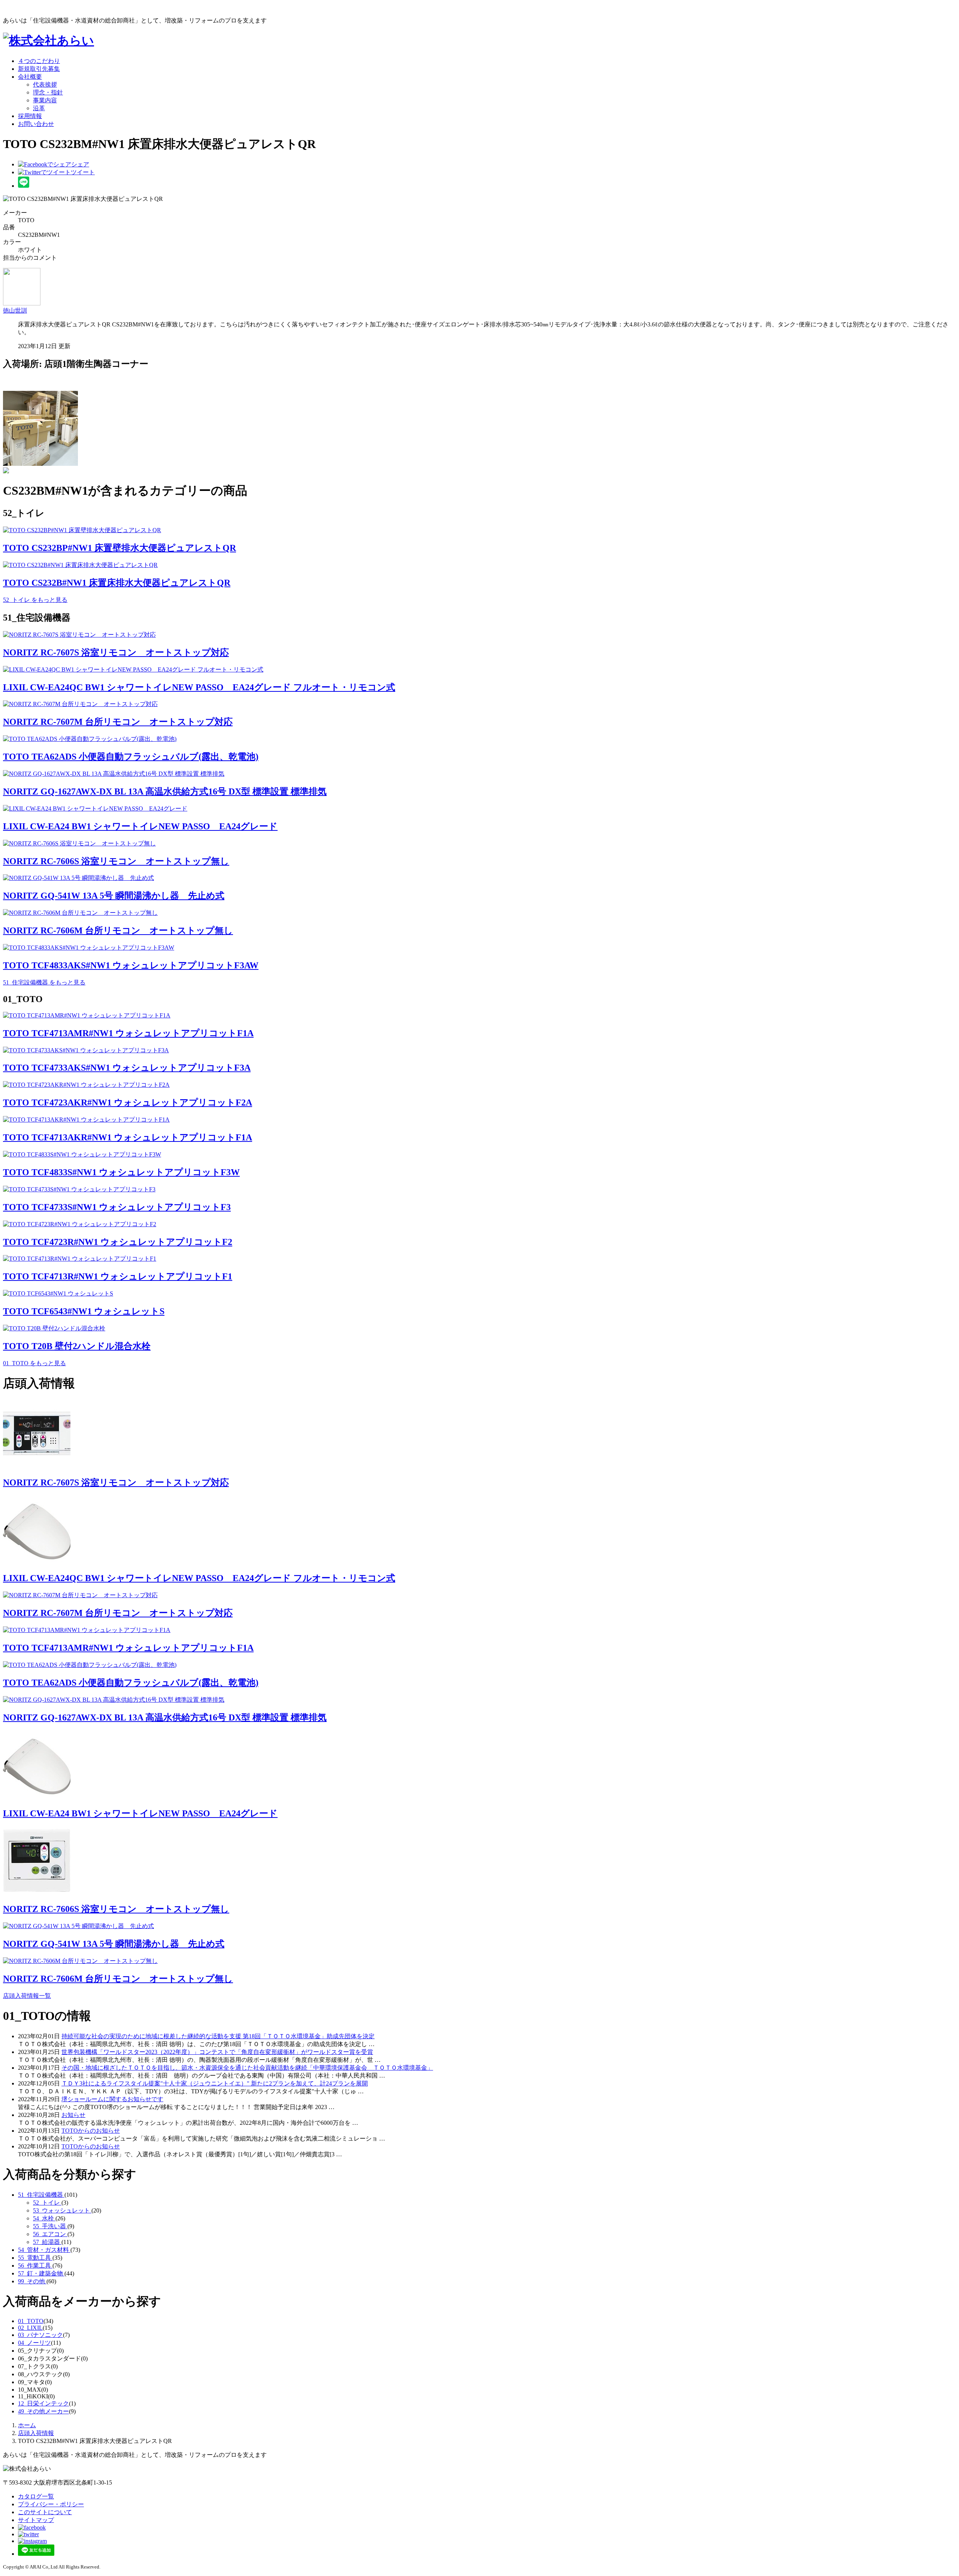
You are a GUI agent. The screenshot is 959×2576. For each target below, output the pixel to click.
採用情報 (30, 116)
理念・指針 (48, 92)
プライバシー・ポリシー (51, 2504)
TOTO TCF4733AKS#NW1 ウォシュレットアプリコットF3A (127, 1068)
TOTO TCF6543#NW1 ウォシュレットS (84, 1311)
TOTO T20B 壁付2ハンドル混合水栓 (77, 1346)
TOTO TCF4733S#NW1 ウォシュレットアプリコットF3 (117, 1207)
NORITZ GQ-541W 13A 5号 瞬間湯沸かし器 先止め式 (114, 896)
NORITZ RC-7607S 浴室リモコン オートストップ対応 (116, 652)
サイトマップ (36, 2520)
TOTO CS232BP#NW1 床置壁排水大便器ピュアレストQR (120, 548)
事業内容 (45, 100)
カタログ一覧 (36, 2496)
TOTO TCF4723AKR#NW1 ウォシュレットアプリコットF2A (128, 1103)
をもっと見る (35, 600)
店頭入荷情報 (36, 2433)
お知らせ (73, 2115)
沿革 (39, 108)
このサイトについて (45, 2512)
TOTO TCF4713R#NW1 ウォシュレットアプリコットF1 (118, 1276)
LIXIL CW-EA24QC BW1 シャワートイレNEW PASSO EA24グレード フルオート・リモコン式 (199, 687)
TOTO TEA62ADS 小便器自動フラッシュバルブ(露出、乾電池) (131, 757)
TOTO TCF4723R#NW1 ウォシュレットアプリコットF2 (118, 1242)
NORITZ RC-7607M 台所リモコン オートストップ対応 (118, 722)
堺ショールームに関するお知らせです (112, 2099)
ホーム (27, 2425)
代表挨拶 (45, 85)
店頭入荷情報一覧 (27, 1996)
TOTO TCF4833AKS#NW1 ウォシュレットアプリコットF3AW (131, 965)
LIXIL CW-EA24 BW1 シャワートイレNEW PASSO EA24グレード (140, 826)
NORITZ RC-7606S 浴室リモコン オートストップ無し (116, 861)
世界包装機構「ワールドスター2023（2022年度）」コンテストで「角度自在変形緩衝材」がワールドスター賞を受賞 (217, 2052)
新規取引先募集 (39, 69)
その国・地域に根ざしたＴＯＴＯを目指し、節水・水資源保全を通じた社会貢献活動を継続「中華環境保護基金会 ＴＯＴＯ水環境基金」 (247, 2068)
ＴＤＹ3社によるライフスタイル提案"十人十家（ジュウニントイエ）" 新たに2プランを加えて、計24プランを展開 (215, 2083)
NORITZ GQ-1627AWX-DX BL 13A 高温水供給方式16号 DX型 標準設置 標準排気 (165, 791)
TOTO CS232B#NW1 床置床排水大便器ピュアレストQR (117, 583)
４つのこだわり (39, 61)
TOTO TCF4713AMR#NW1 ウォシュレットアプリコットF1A (128, 1033)
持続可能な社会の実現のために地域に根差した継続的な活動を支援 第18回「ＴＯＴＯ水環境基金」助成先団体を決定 (218, 2036)
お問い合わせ (36, 124)
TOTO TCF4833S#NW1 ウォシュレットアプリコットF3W (121, 1172)
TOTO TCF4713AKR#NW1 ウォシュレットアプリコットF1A (128, 1137)
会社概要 (30, 77)
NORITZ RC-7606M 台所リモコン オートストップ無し (118, 930)
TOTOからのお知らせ (91, 2131)
